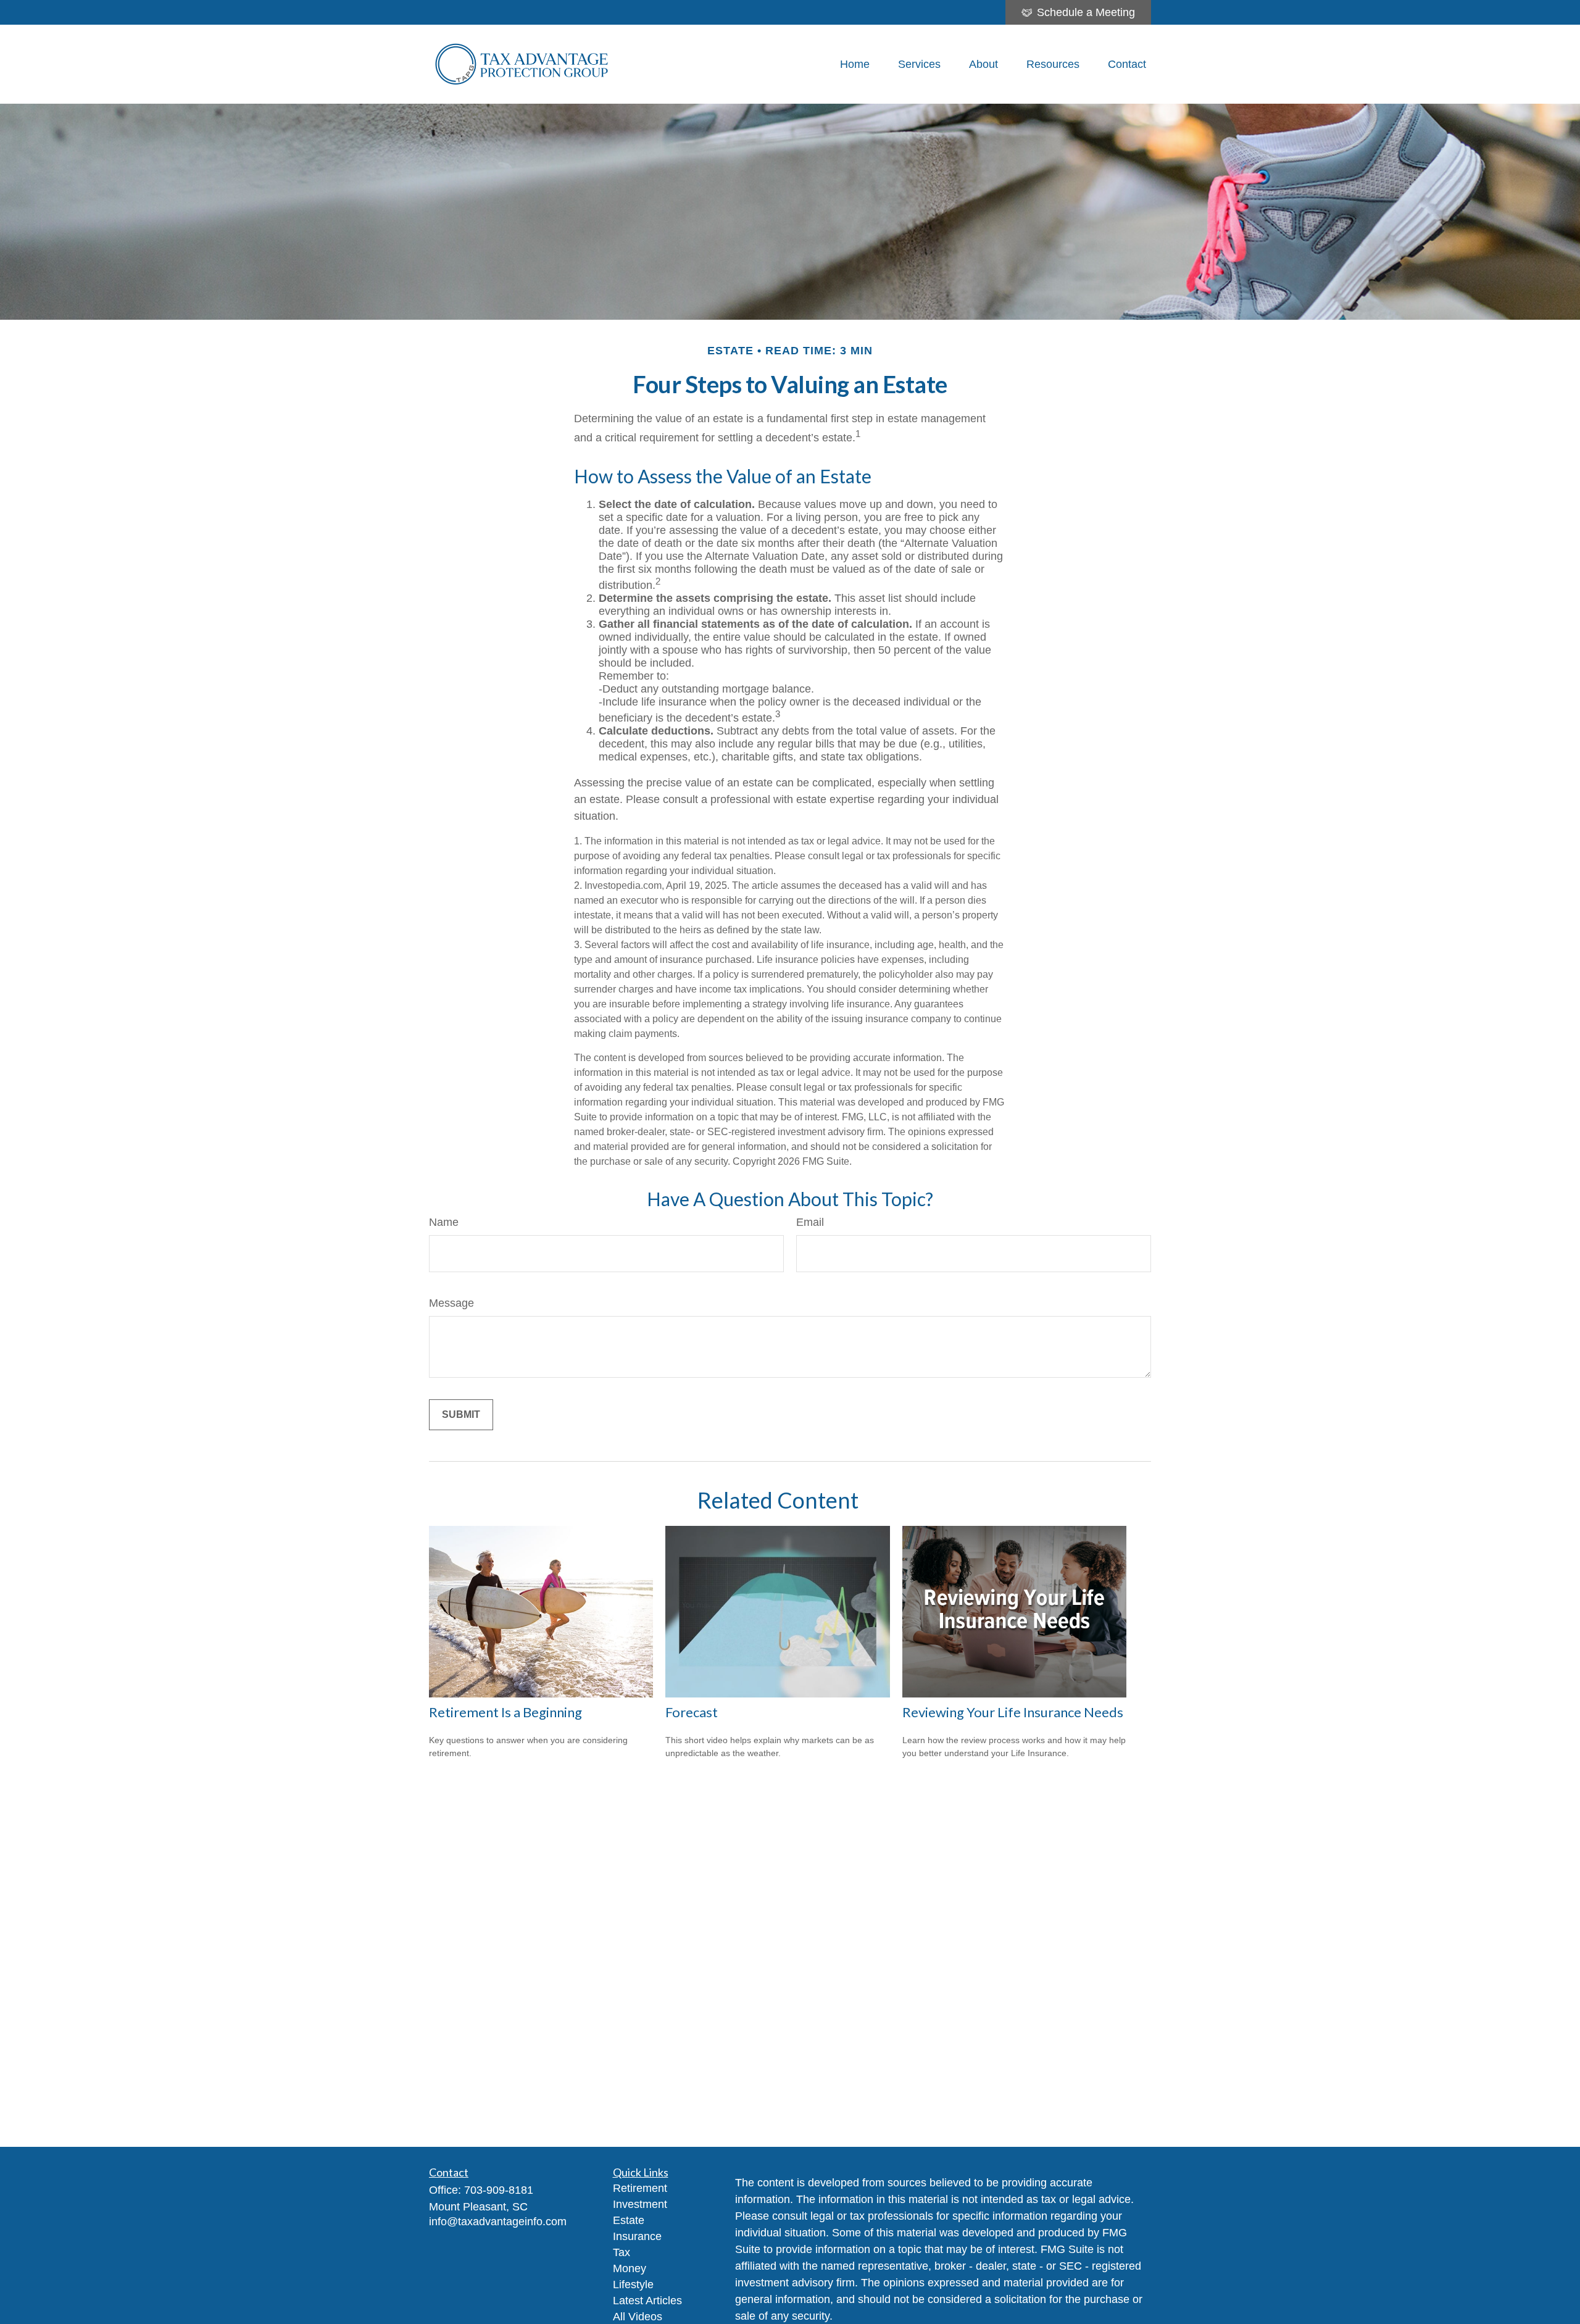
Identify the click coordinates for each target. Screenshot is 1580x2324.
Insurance (637, 2236)
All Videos (638, 2317)
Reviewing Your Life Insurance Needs (1013, 1712)
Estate (629, 2220)
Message (451, 1303)
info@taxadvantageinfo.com (498, 2222)
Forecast (692, 1712)
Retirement (640, 2188)
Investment (640, 2204)
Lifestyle (633, 2284)
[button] (855, 64)
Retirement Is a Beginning (505, 1712)
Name (444, 1222)
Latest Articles (647, 2301)
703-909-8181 (499, 2190)
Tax (622, 2252)
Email (810, 1222)
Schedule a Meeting (1086, 12)
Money (630, 2268)
